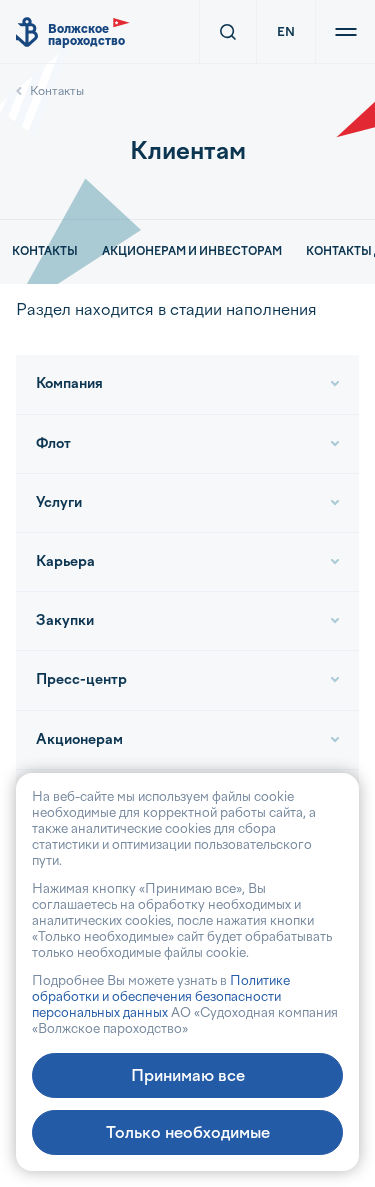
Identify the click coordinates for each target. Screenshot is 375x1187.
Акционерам (79, 739)
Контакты (57, 91)
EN (286, 32)
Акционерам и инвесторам (192, 251)
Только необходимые (188, 1132)
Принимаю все (188, 1075)
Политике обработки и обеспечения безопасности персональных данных (161, 996)
